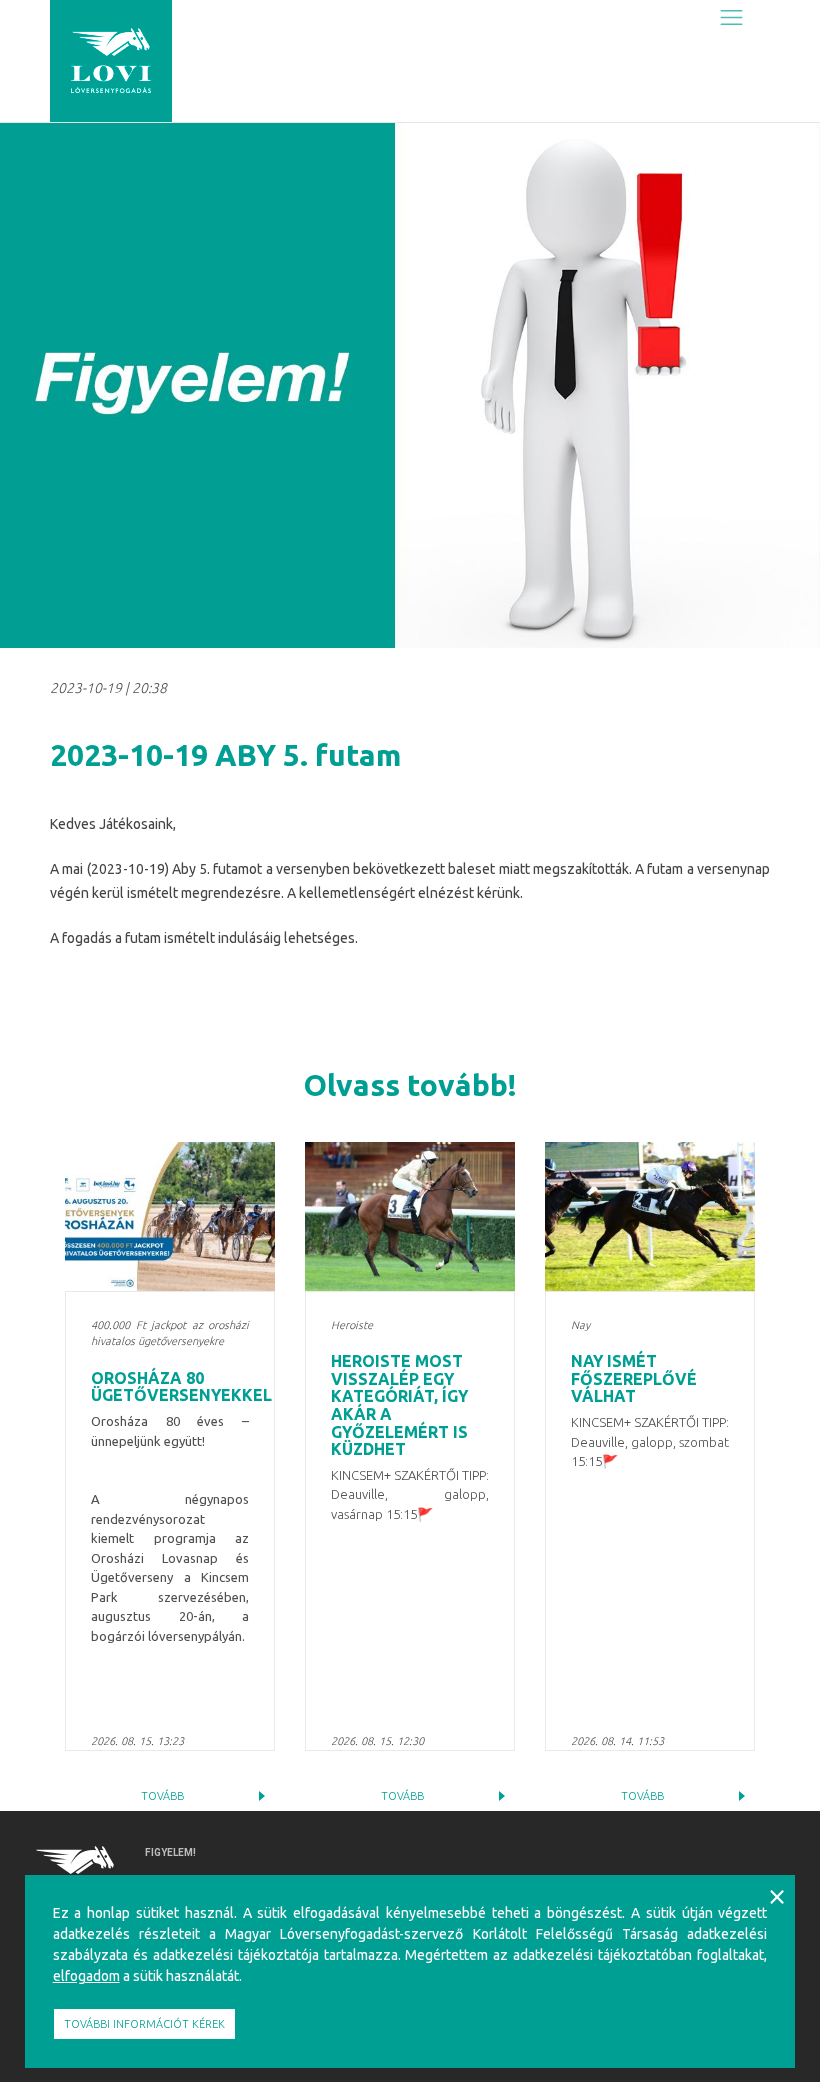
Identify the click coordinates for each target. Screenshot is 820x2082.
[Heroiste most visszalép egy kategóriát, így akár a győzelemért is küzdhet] (410, 1216)
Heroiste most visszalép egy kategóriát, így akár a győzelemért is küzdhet (399, 1405)
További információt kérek (144, 2024)
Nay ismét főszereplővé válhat (634, 1378)
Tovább (162, 1796)
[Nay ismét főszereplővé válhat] (650, 1216)
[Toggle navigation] (731, 17)
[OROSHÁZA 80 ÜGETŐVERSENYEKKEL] (170, 1216)
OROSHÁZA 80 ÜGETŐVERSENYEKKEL (181, 1387)
